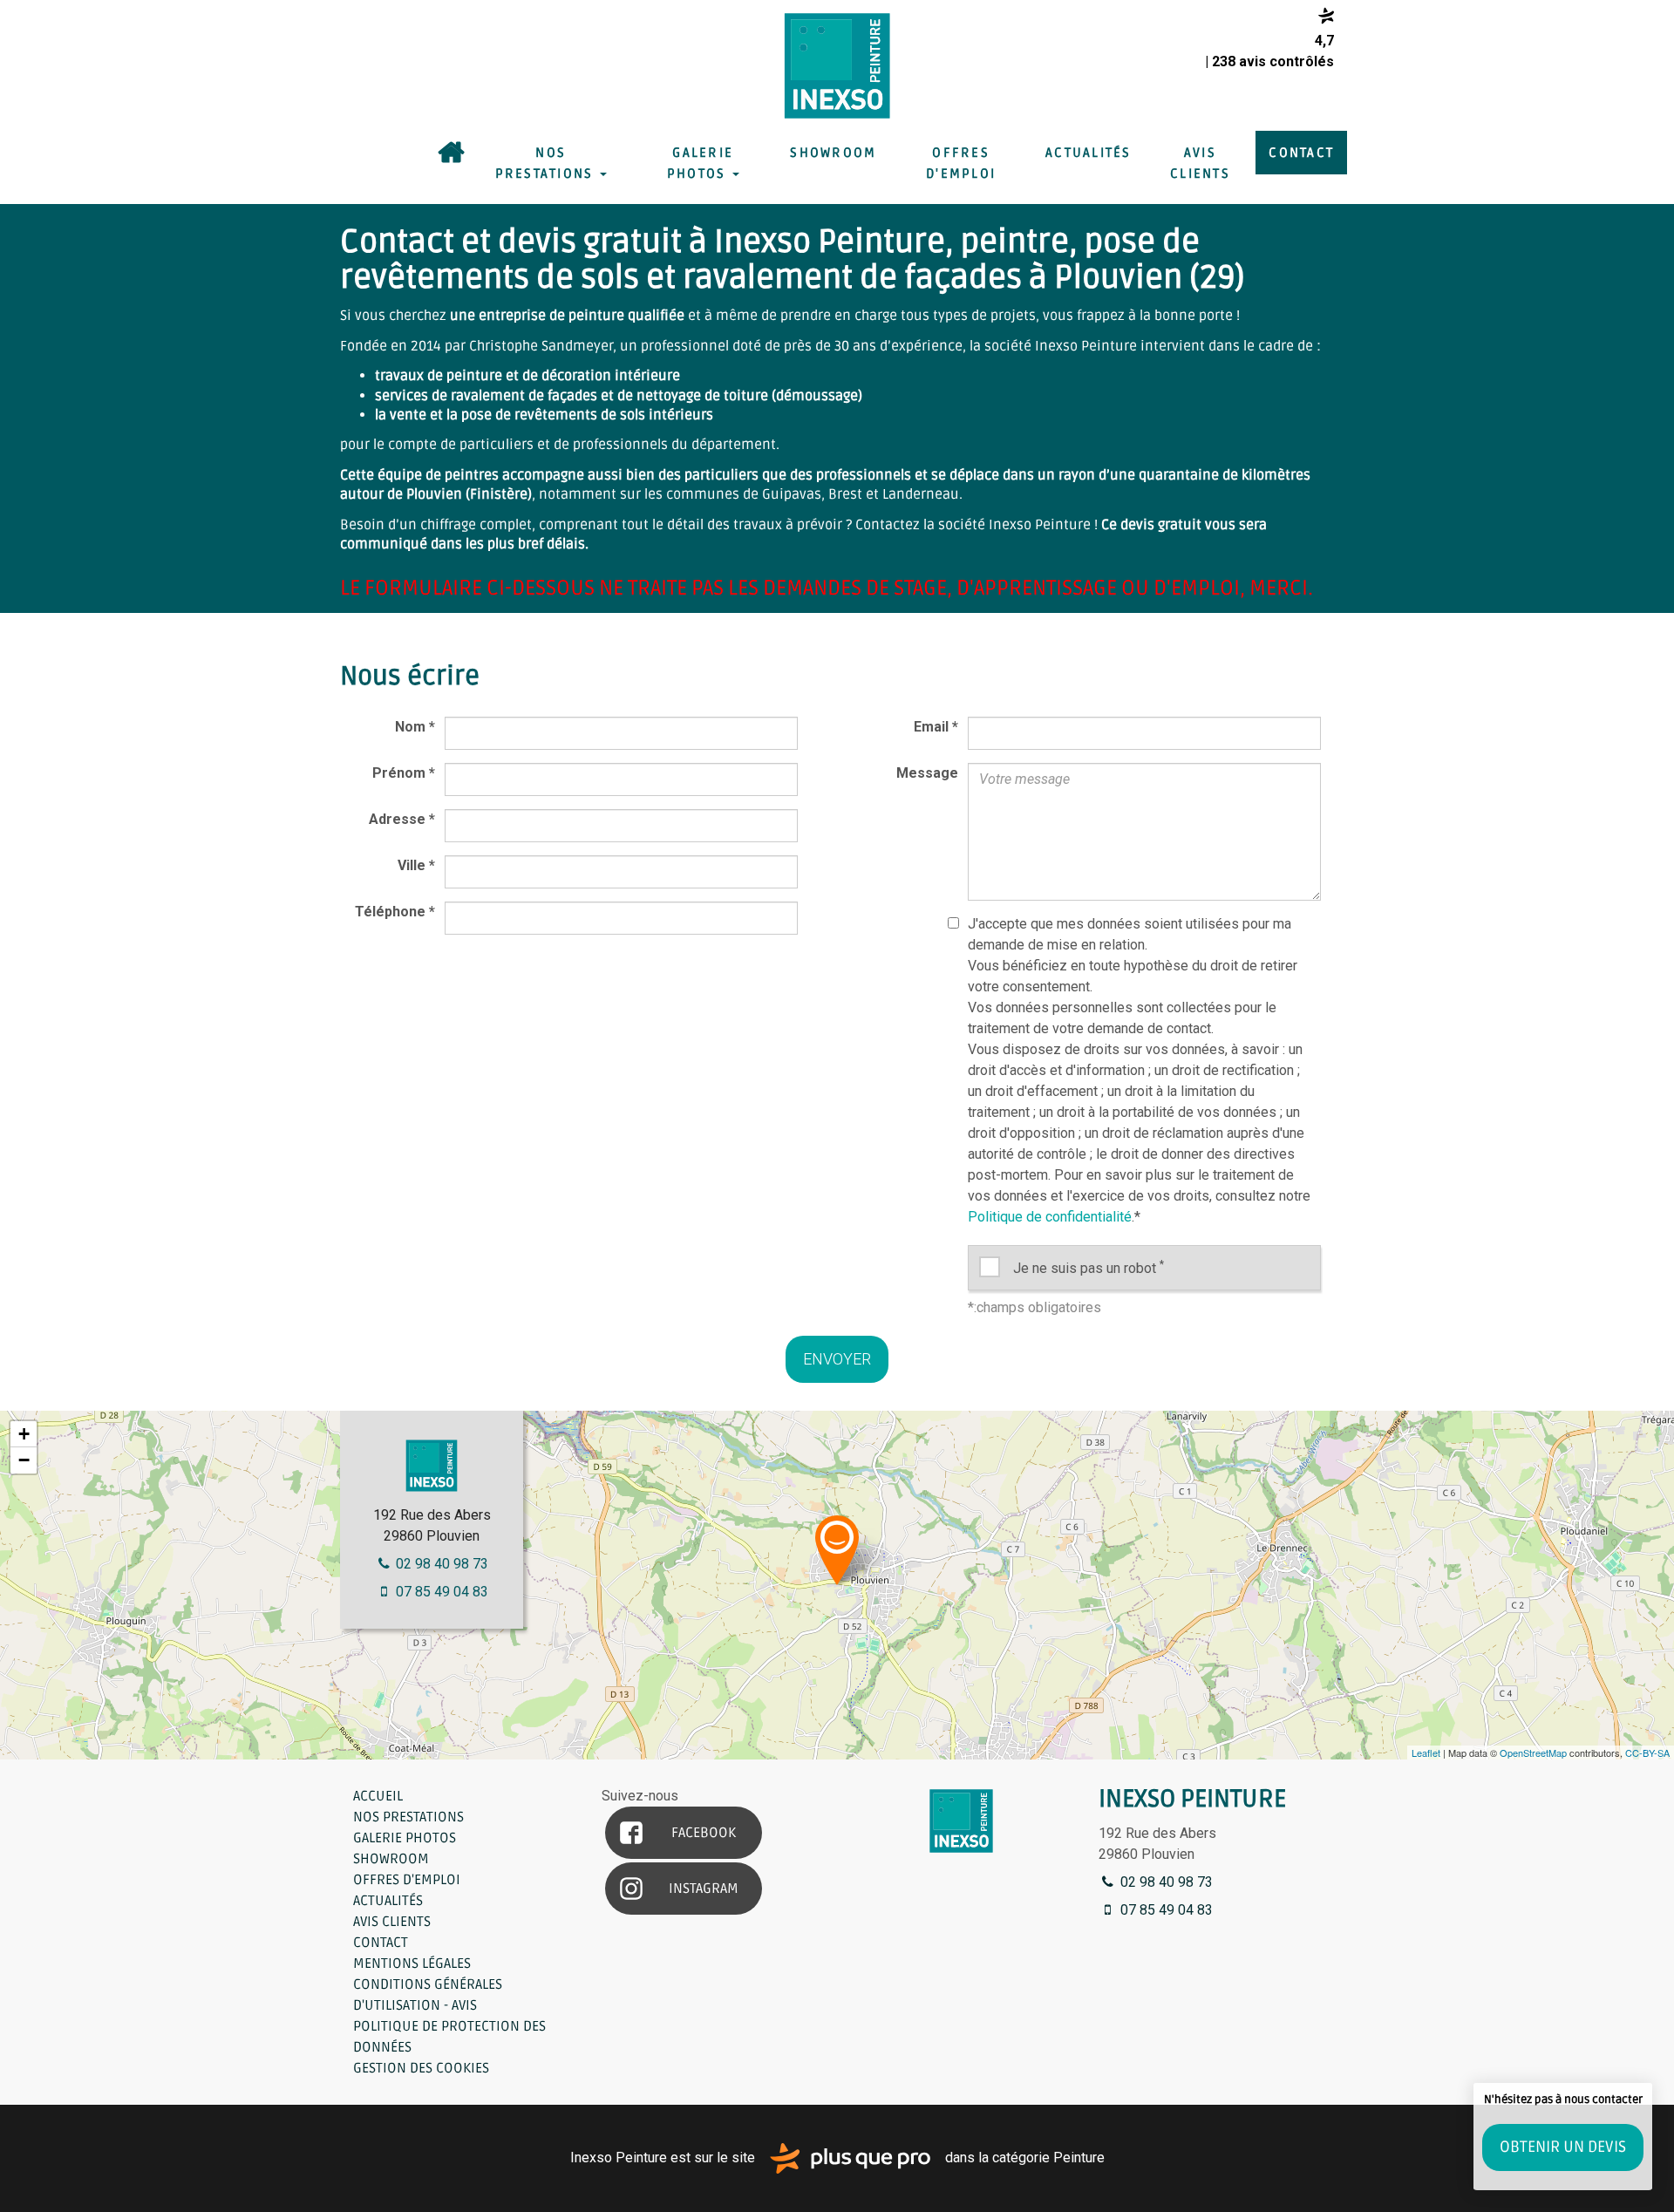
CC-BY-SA (1647, 1753)
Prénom (404, 773)
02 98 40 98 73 (440, 1564)
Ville (416, 865)
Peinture (1079, 2158)
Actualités (1089, 153)
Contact (1301, 153)
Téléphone (395, 912)
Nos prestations (547, 163)
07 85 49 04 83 (440, 1592)
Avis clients (1200, 163)
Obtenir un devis (1563, 2147)
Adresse (402, 819)
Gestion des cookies (421, 2068)
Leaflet (1426, 1753)
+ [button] (24, 1434)
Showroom (833, 153)
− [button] (24, 1460)
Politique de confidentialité (1050, 1217)
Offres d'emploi (961, 163)
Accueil (451, 153)
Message (927, 773)
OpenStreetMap (1533, 1753)
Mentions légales (412, 1964)
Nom (415, 727)
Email (936, 727)
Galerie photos (700, 163)
